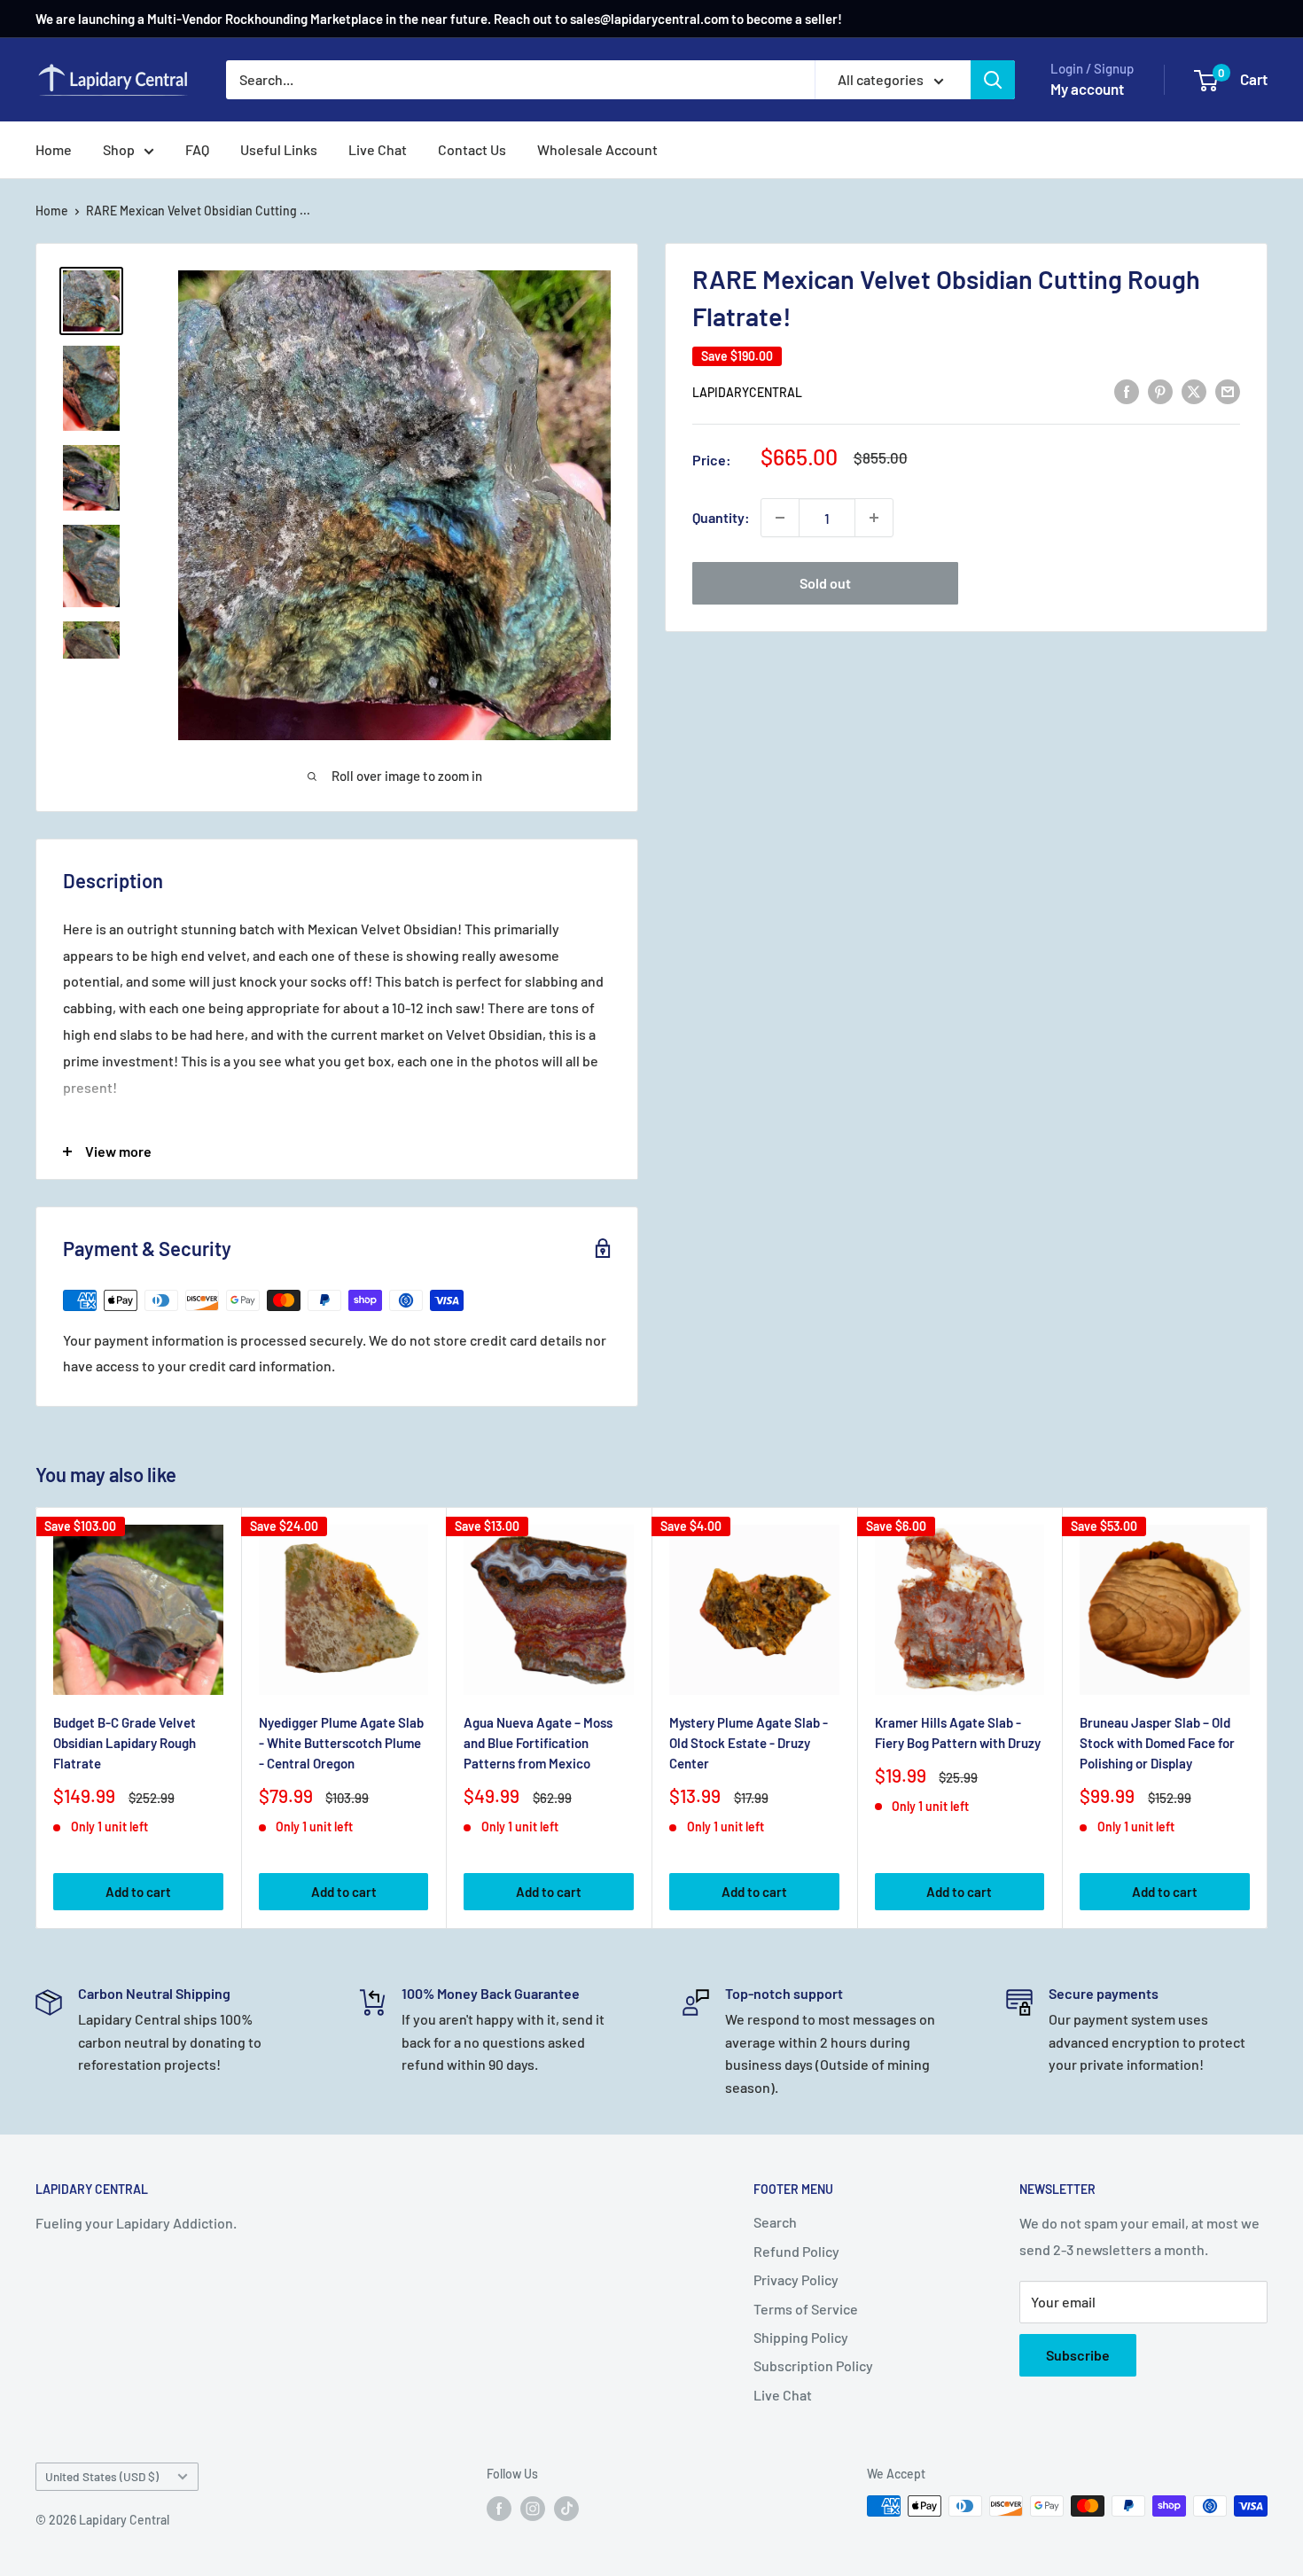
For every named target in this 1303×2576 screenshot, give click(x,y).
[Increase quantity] (874, 518)
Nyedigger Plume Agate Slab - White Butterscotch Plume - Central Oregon (341, 1743)
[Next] (1268, 1718)
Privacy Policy (796, 2279)
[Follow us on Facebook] (499, 2508)
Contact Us (472, 149)
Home (54, 149)
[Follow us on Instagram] (533, 2508)
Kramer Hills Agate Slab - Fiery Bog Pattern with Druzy (958, 1733)
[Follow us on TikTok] (566, 2508)
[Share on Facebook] (1127, 390)
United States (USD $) (102, 2476)
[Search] (993, 80)
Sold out (825, 583)
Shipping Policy (801, 2337)
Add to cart (138, 1893)
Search (775, 2222)
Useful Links (279, 149)
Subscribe (1078, 2355)
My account (1087, 89)
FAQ (197, 149)
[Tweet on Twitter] (1194, 390)
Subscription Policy (813, 2365)
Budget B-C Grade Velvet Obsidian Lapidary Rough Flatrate (125, 1743)
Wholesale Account (597, 149)
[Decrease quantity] (780, 518)
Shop (119, 149)
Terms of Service (806, 2309)
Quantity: (721, 517)
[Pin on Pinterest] (1160, 390)
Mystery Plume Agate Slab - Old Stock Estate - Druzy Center (749, 1743)
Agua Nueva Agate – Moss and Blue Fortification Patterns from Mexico (538, 1743)
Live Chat (378, 149)
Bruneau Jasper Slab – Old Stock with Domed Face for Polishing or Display (1157, 1743)
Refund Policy (796, 2251)
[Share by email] (1228, 390)
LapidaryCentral (747, 392)
